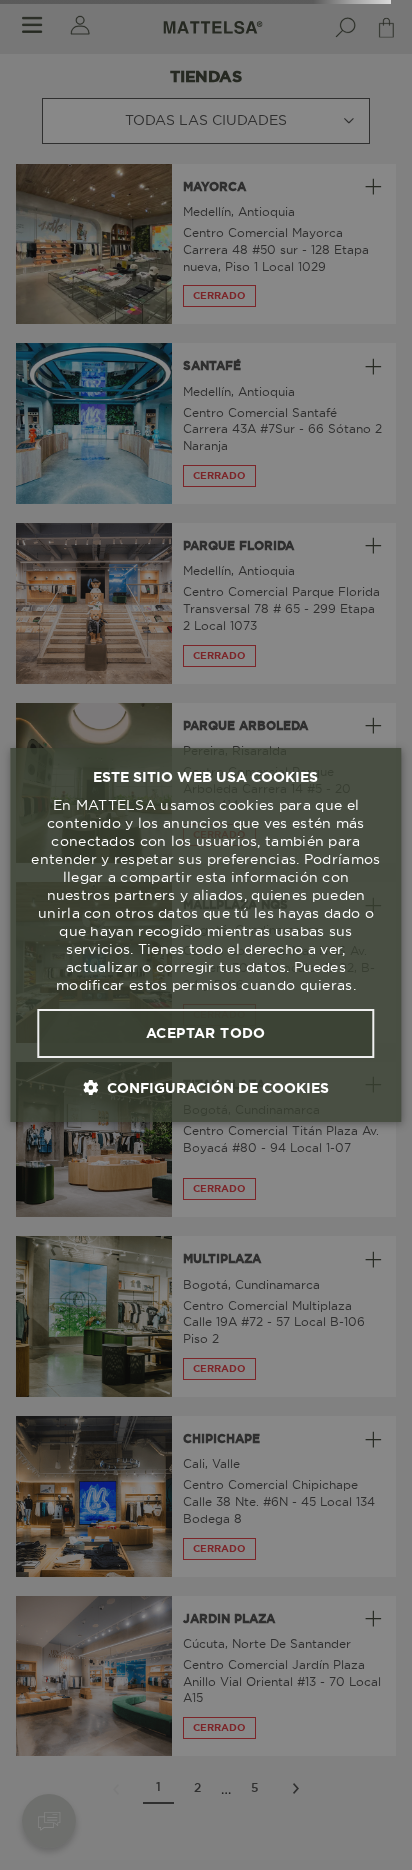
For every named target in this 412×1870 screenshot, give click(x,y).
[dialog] (205, 935)
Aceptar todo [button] (206, 1033)
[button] (205, 1087)
